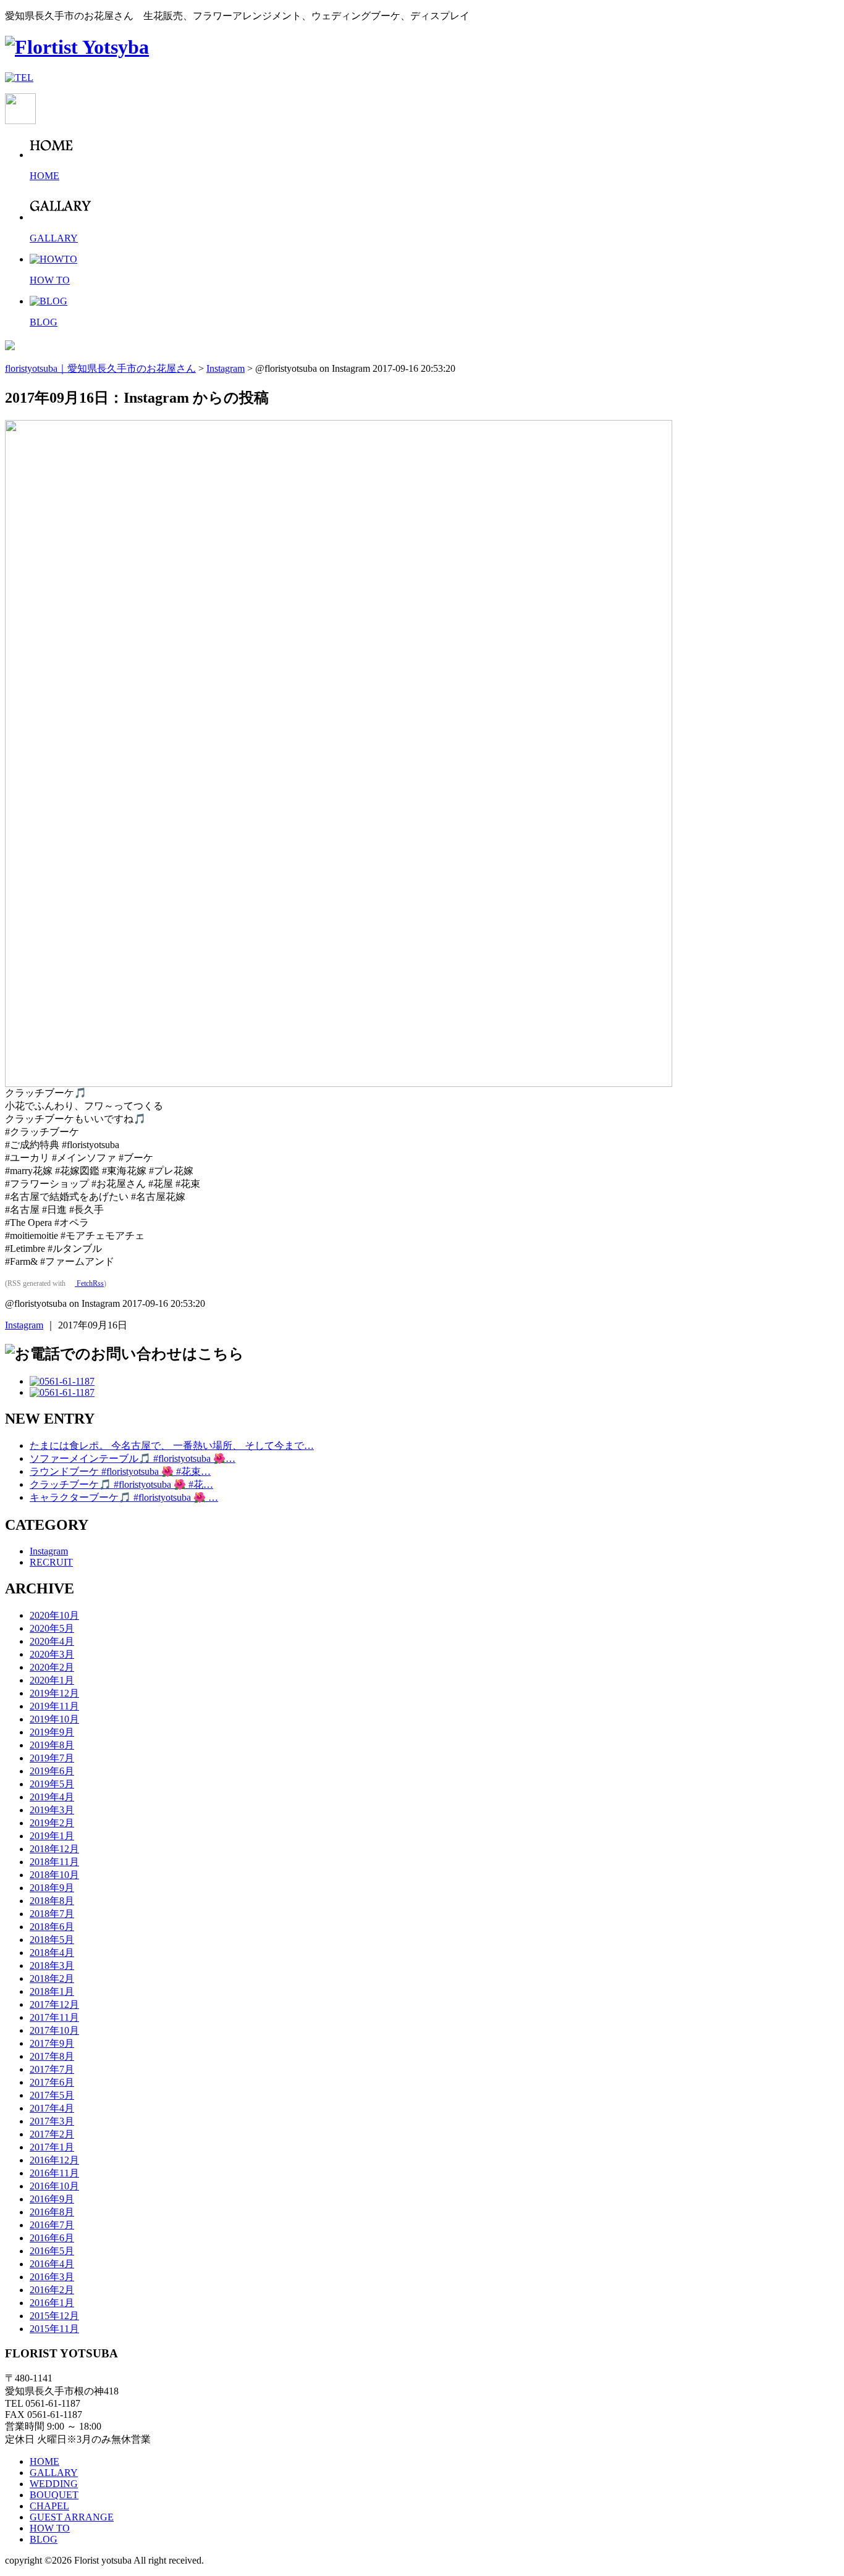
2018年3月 (52, 1966)
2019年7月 (52, 1758)
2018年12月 (54, 1849)
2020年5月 (52, 1628)
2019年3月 (52, 1810)
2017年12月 (54, 2004)
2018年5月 (52, 1940)
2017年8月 (52, 2056)
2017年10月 (54, 2030)
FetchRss (89, 1283)
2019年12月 (54, 1693)
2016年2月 (52, 2290)
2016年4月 (52, 2264)
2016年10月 (54, 2186)
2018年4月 (52, 1953)
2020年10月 (54, 1615)
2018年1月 (52, 1991)
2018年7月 (52, 1914)
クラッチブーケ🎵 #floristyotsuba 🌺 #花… (121, 1484)
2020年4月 (52, 1641)
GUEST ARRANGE (72, 2517)
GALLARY (54, 2473)
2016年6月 (52, 2238)
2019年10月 (54, 1719)
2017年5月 (52, 2095)
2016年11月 (54, 2173)
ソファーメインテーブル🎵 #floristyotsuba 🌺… (133, 1458)
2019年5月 (52, 1784)
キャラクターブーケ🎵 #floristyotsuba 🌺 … (124, 1497)
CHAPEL (49, 2506)
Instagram (24, 1325)
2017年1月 (52, 2147)
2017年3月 (52, 2121)
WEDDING (54, 2484)
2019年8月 (52, 1745)
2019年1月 (52, 1836)
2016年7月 (52, 2225)
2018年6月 (52, 1927)
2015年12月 (54, 2316)
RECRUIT (51, 1562)
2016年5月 (52, 2251)
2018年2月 (52, 1978)
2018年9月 (52, 1888)
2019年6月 (52, 1771)
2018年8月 (52, 1901)
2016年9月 (52, 2199)
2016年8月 (52, 2212)
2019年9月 (52, 1732)
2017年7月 (52, 2069)
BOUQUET (54, 2495)
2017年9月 (52, 2043)
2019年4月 (52, 1797)
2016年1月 (52, 2303)
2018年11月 (54, 1862)
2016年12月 (54, 2160)
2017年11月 (54, 2017)
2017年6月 (52, 2082)
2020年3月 (52, 1654)
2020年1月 (52, 1680)
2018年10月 (54, 1875)
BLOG (44, 2539)
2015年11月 (54, 2329)
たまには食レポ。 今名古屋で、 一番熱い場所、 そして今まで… (172, 1445)
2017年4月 (52, 2108)
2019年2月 (52, 1823)
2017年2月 (52, 2134)
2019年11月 (54, 1706)
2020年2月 (52, 1667)
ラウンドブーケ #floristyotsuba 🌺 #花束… (120, 1471)
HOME (44, 2461)
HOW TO (50, 2528)
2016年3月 (52, 2277)
